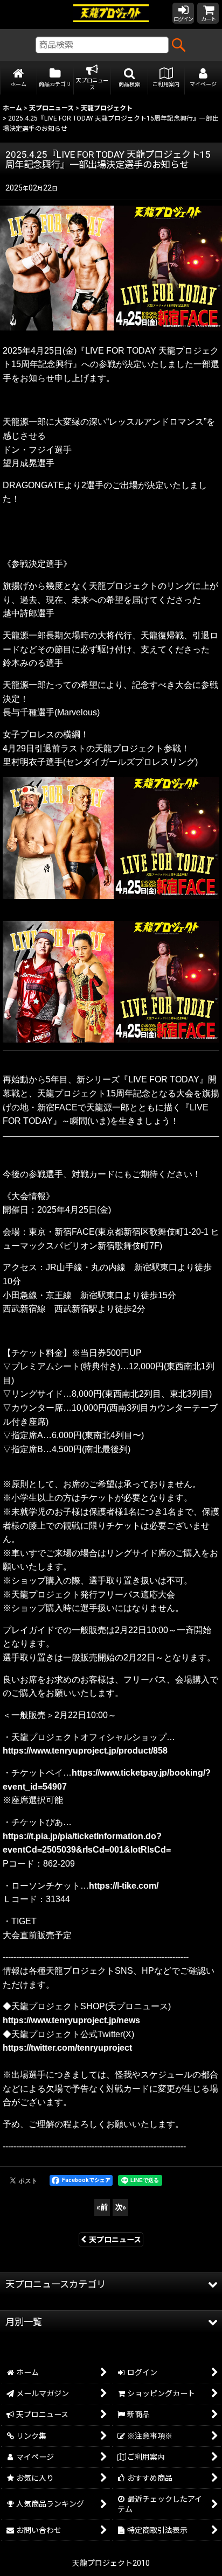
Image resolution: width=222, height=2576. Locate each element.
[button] (130, 78)
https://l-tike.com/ (124, 1886)
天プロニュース (115, 2240)
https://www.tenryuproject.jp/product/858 (85, 1751)
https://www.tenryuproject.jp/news (71, 2020)
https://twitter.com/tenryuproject (67, 2048)
